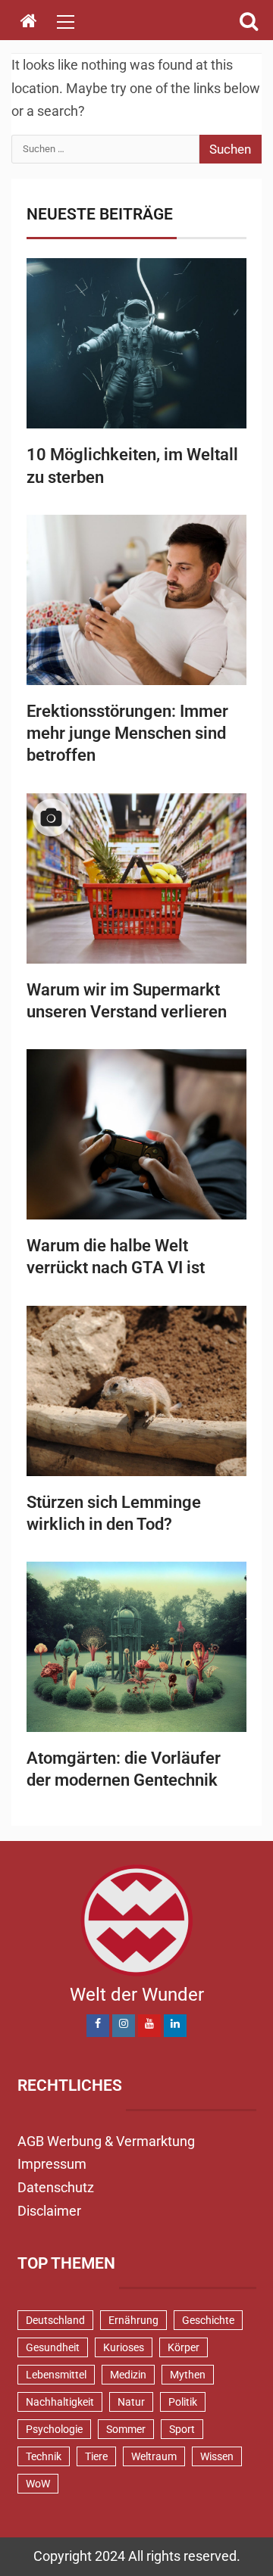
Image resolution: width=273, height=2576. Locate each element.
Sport (182, 2429)
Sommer (126, 2429)
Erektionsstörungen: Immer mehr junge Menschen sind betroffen (127, 734)
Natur (131, 2402)
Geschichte (208, 2320)
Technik (44, 2456)
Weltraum (154, 2456)
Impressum (52, 2164)
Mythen (188, 2375)
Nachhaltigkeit (60, 2402)
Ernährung (133, 2320)
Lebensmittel (56, 2375)
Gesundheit (53, 2347)
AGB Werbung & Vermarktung (106, 2141)
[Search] (248, 21)
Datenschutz (56, 2187)
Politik (183, 2402)
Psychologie (54, 2429)
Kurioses (124, 2347)
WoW (38, 2484)
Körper (184, 2347)
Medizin (128, 2375)
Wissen (217, 2456)
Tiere (96, 2456)
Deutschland (55, 2320)
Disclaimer (49, 2211)
